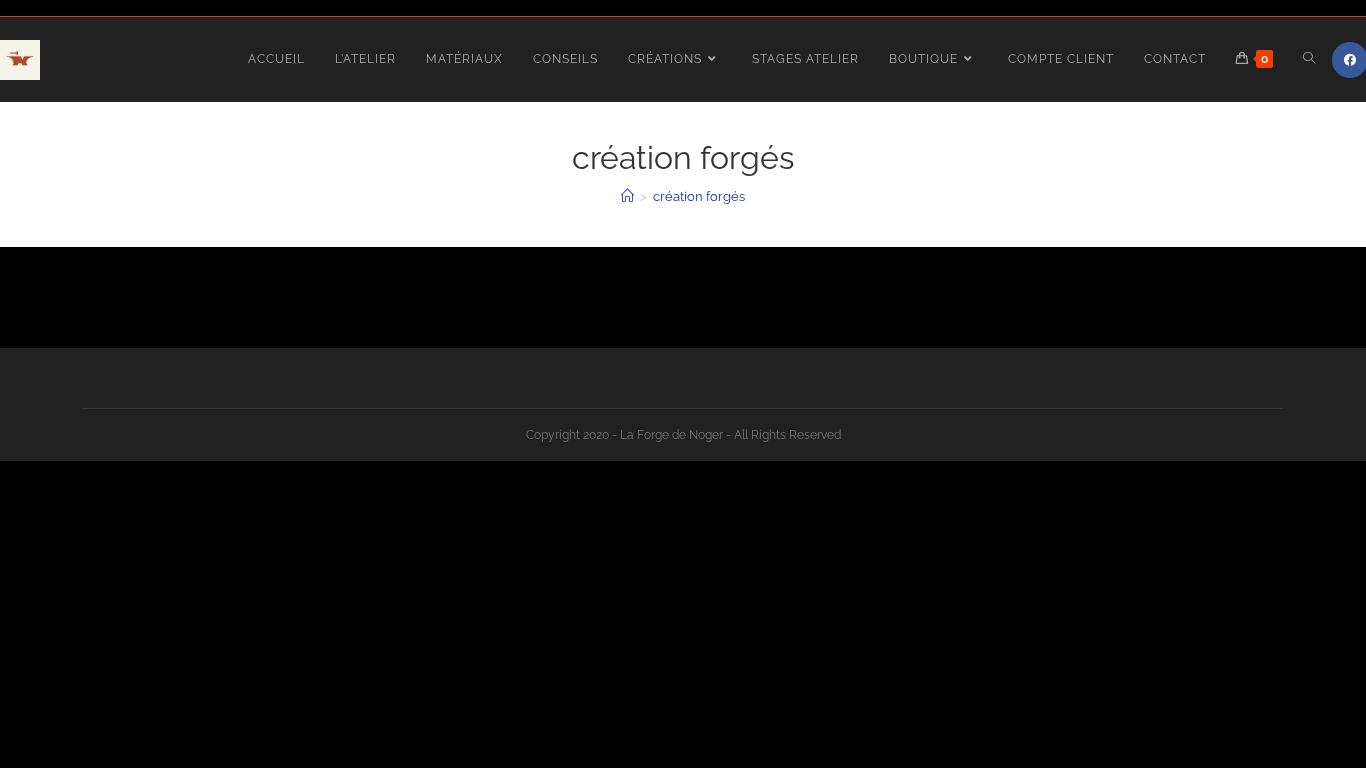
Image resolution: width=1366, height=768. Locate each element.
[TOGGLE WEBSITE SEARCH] (1309, 59)
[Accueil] (627, 196)
